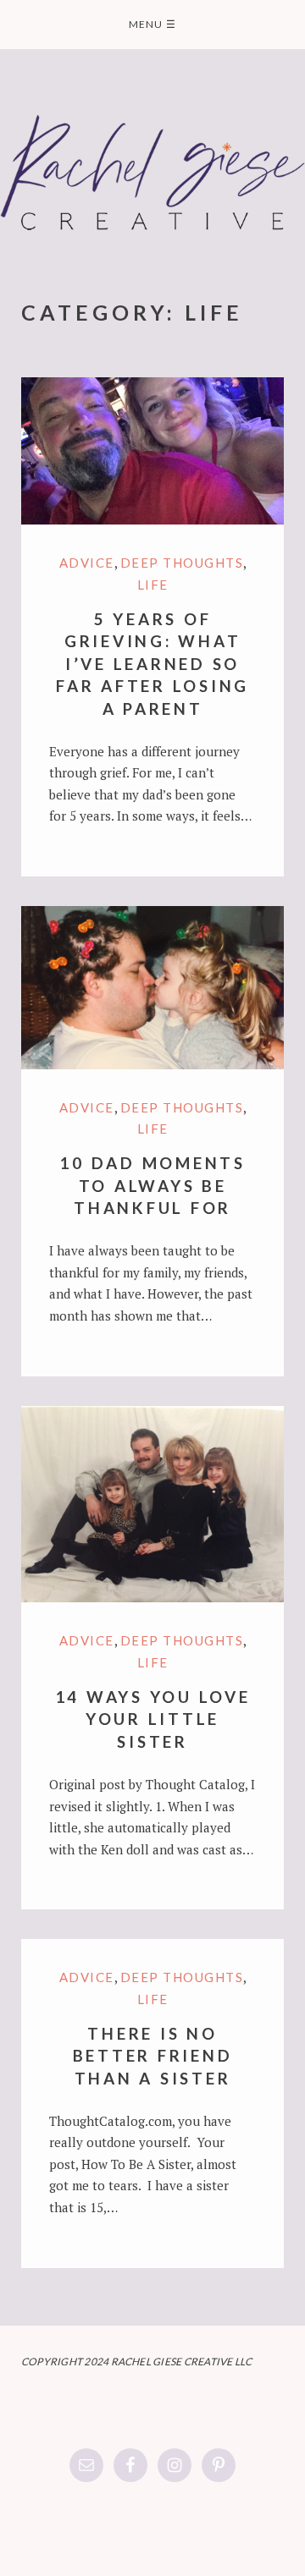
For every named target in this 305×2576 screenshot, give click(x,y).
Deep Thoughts (182, 563)
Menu (152, 24)
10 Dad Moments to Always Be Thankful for (152, 1185)
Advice (87, 563)
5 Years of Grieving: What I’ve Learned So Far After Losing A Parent (152, 664)
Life (153, 585)
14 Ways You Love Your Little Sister (153, 1719)
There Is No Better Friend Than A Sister (153, 2056)
